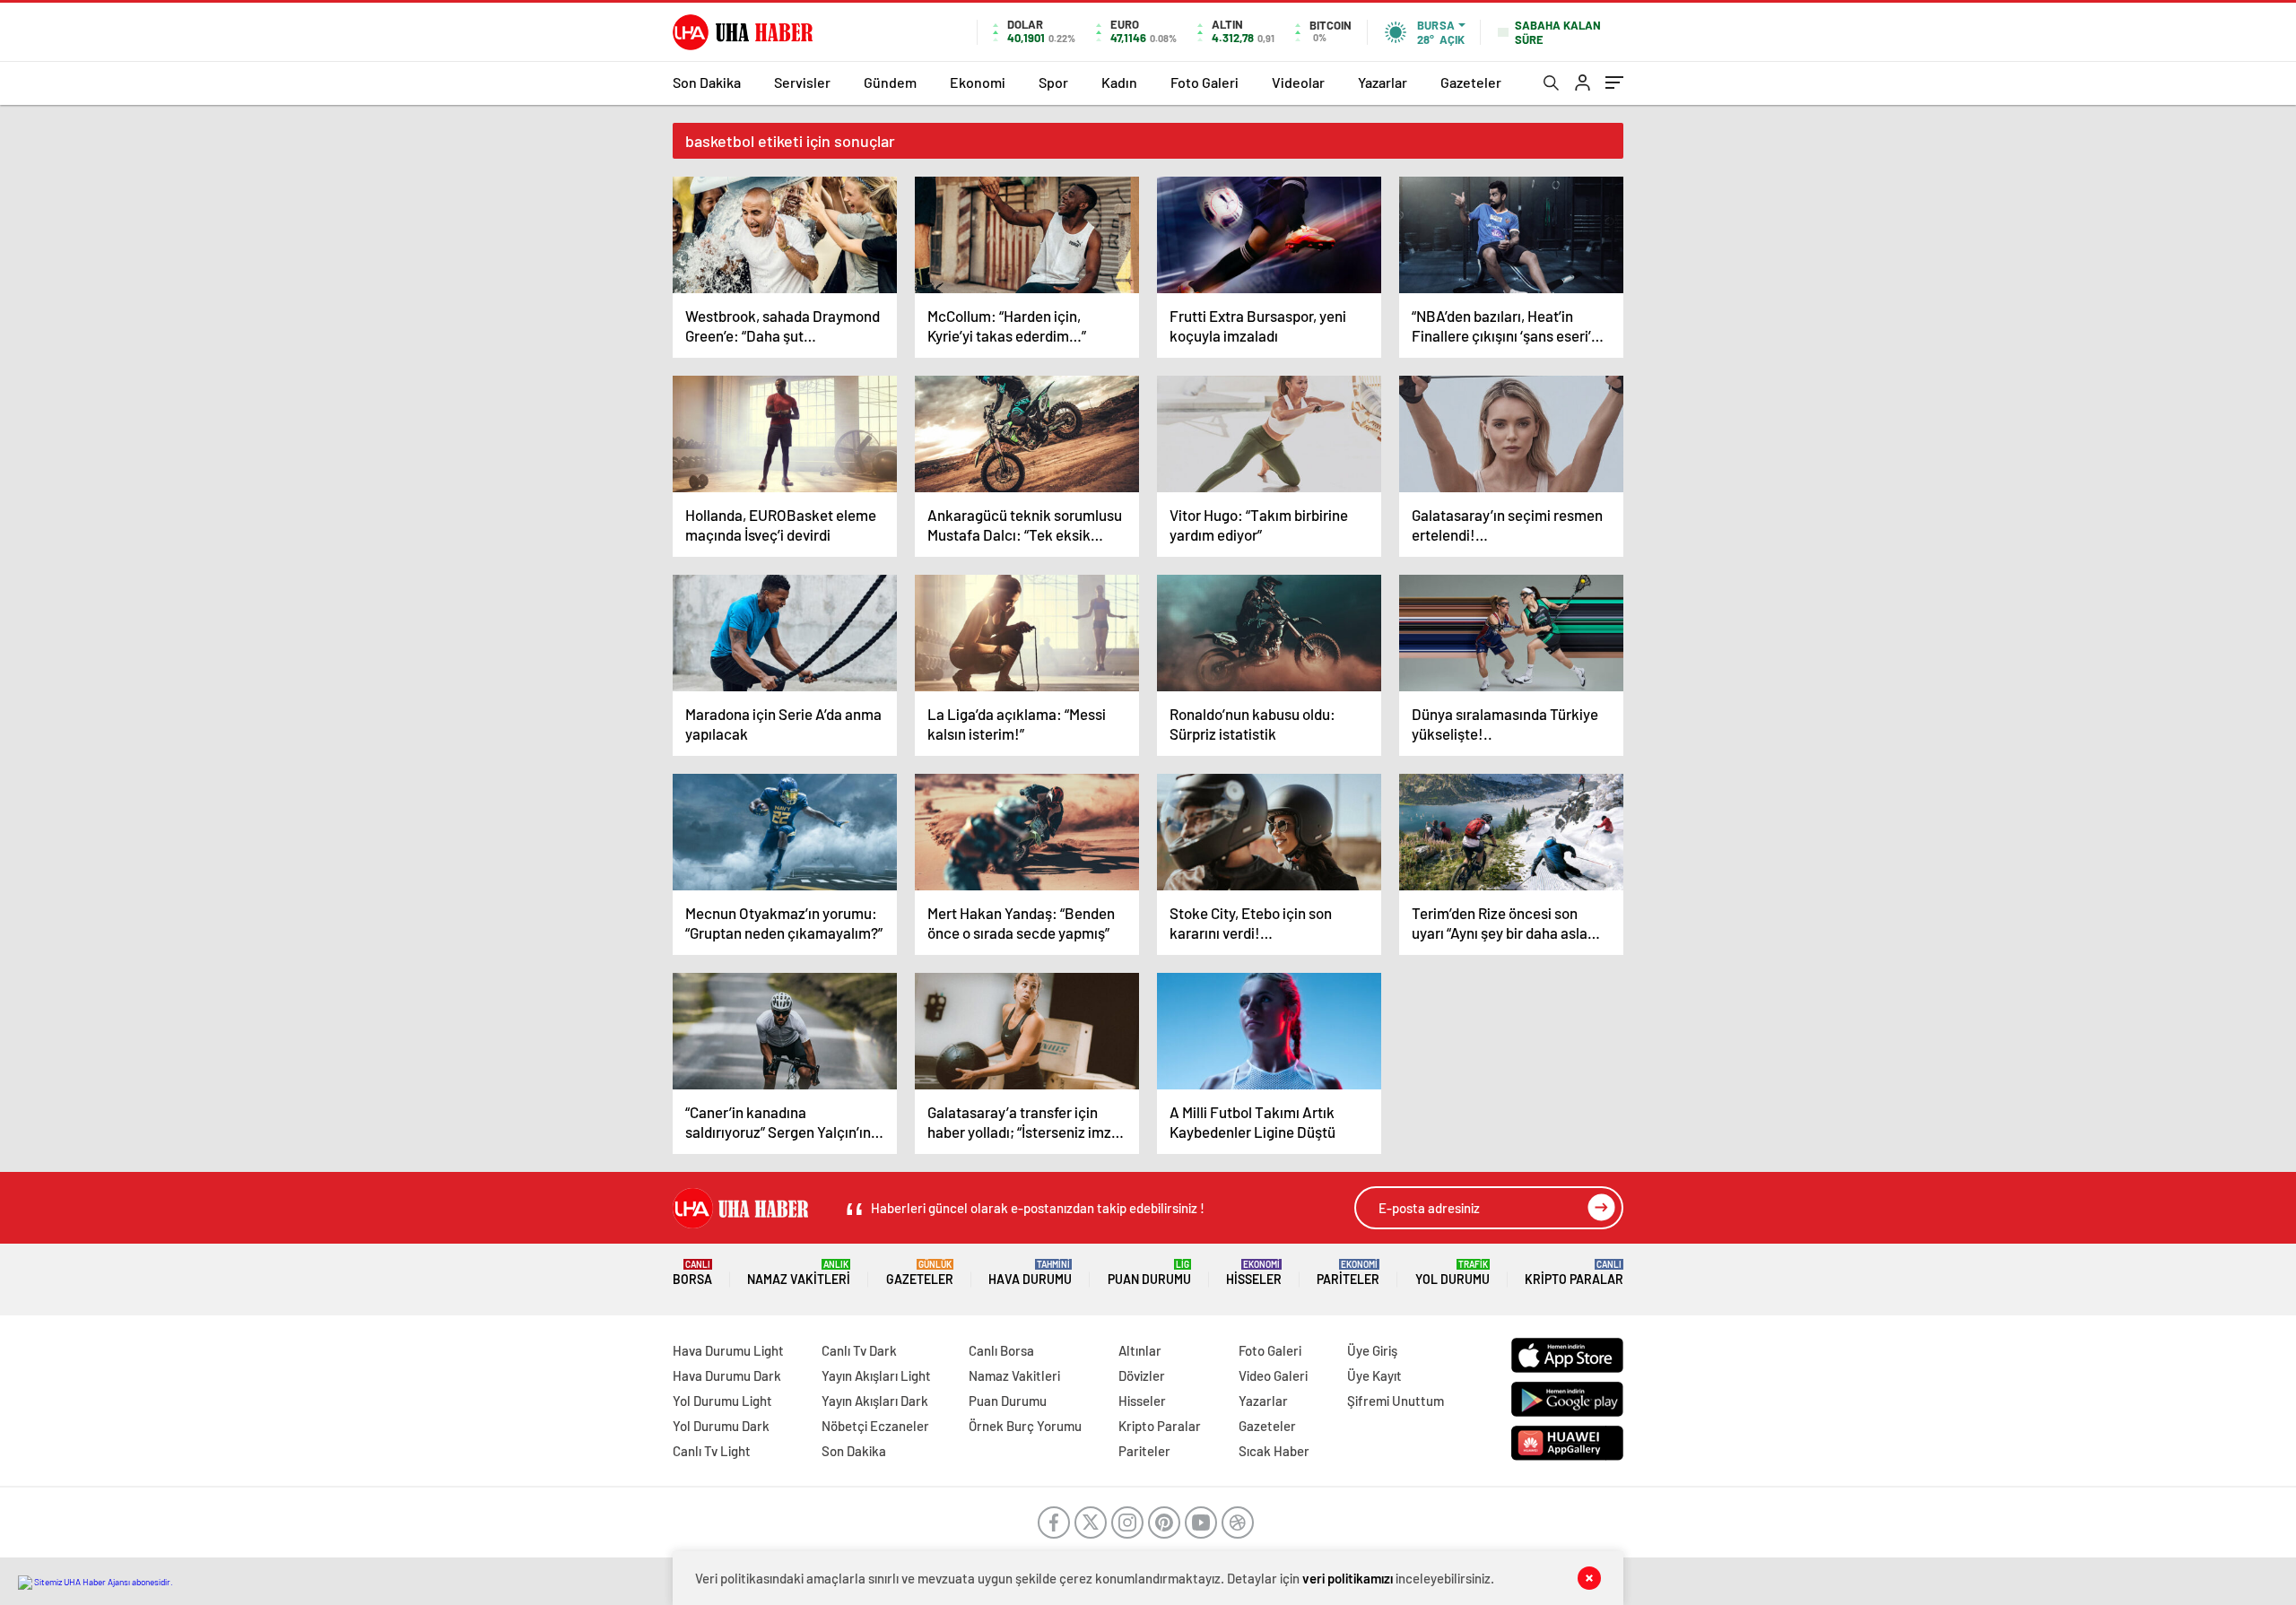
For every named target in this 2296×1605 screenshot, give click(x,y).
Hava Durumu (1030, 1273)
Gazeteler (1471, 82)
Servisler (802, 82)
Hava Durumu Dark (727, 1375)
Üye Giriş (1372, 1350)
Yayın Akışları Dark (875, 1401)
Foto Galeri (1205, 82)
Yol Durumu (1452, 1273)
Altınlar (1140, 1350)
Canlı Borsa (1001, 1350)
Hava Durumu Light (728, 1350)
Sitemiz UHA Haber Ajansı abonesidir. (103, 1582)
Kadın (1119, 82)
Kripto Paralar (1574, 1273)
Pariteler (1348, 1273)
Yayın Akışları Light (876, 1375)
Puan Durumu (1149, 1273)
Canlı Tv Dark (859, 1350)
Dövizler (1142, 1375)
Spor (1053, 82)
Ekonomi (978, 82)
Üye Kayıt (1374, 1375)
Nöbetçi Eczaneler (875, 1426)
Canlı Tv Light (712, 1451)
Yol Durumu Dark (721, 1426)
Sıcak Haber (1274, 1451)
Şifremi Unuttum (1396, 1401)
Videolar (1298, 82)
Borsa (692, 1273)
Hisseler (1254, 1273)
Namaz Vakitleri (799, 1273)
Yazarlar (1383, 82)
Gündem (890, 82)
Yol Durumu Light (722, 1401)
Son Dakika (707, 82)
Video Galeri (1273, 1375)
